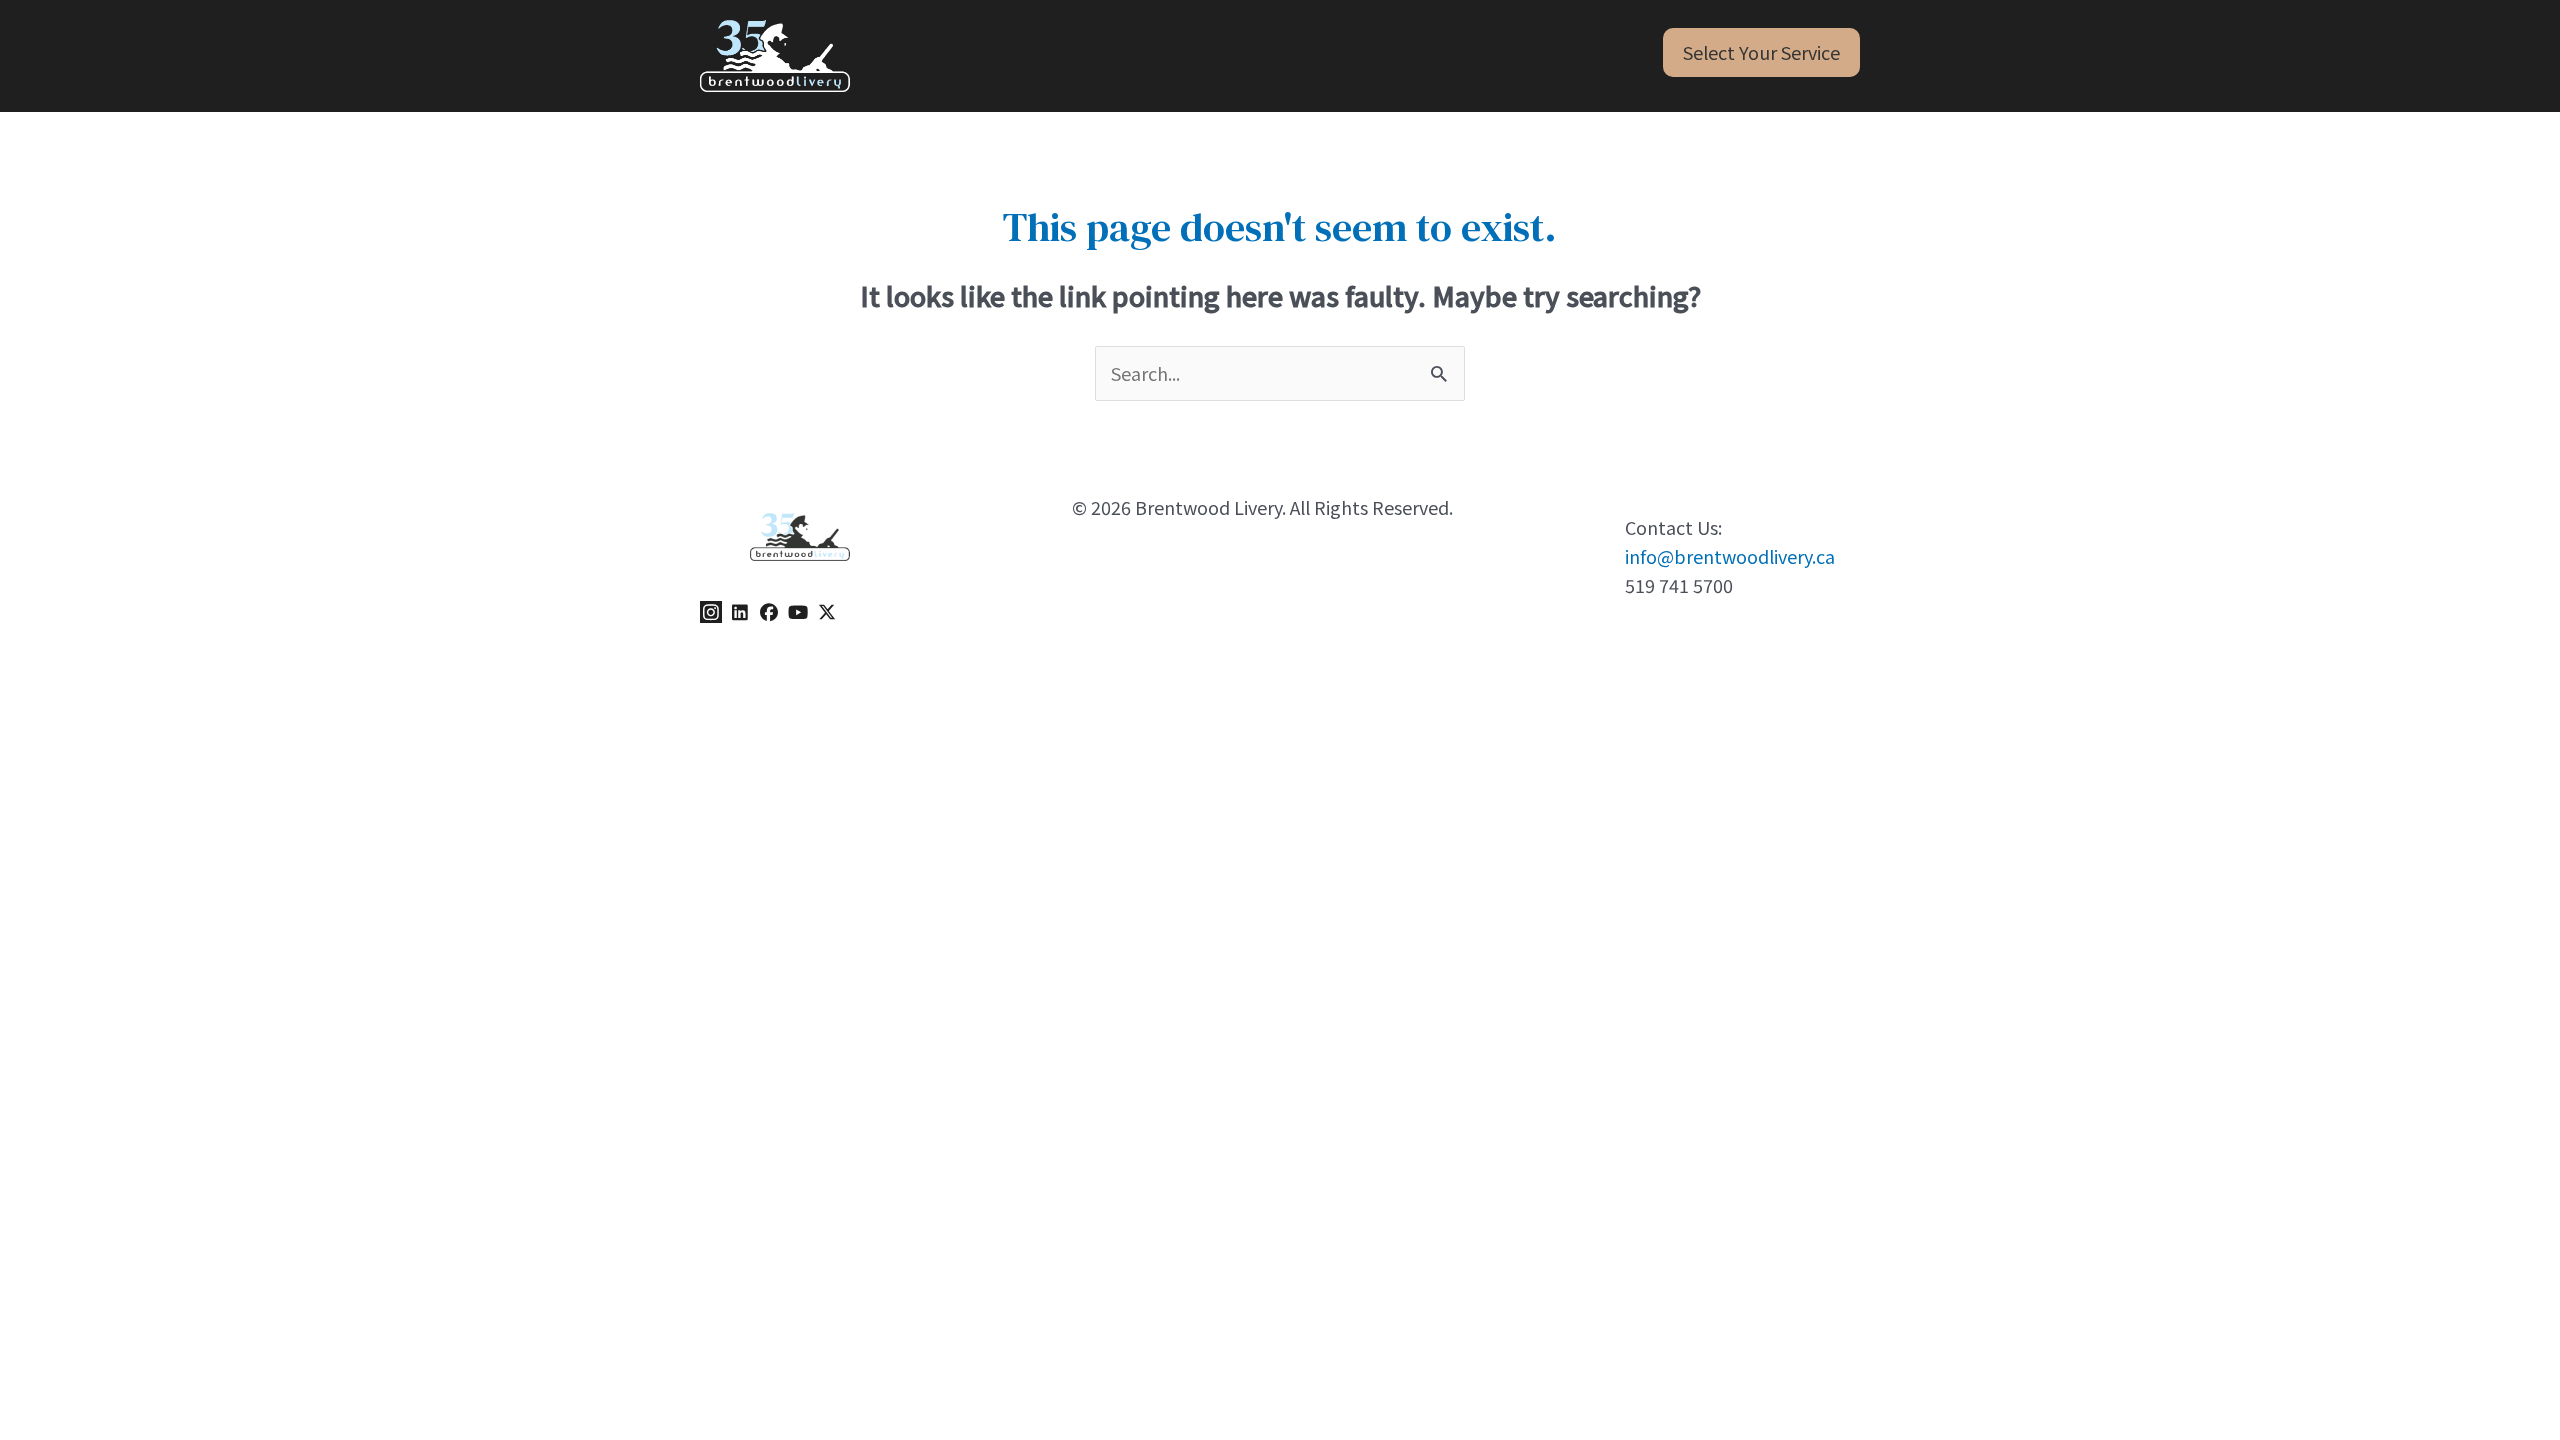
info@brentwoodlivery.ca (1730, 556)
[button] (1761, 52)
